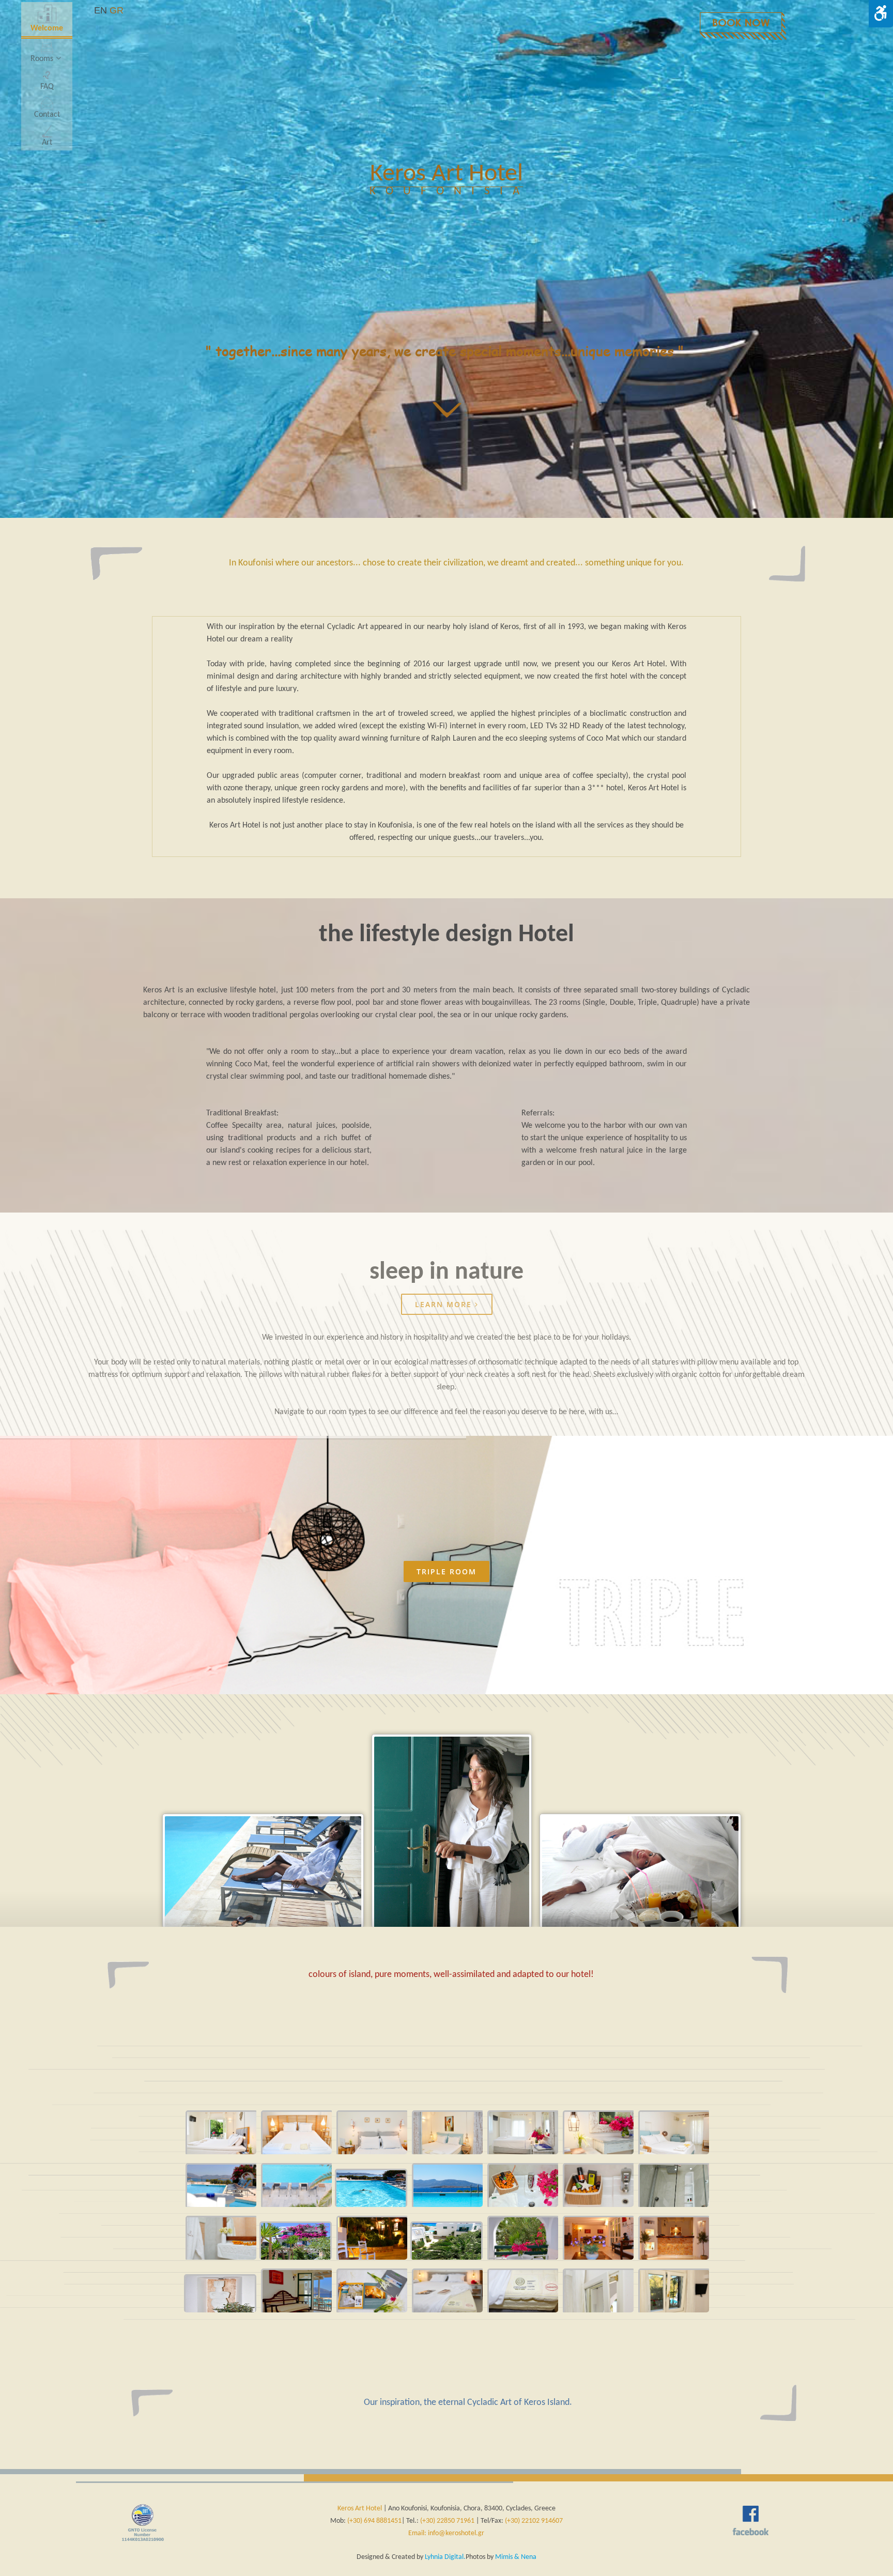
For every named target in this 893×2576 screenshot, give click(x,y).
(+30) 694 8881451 (374, 2521)
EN (101, 10)
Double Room (446, 1571)
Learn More (445, 1304)
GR (117, 10)
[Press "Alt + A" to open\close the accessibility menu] (881, 14)
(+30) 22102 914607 (534, 2521)
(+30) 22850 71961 (447, 2521)
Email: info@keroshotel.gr (446, 2533)
